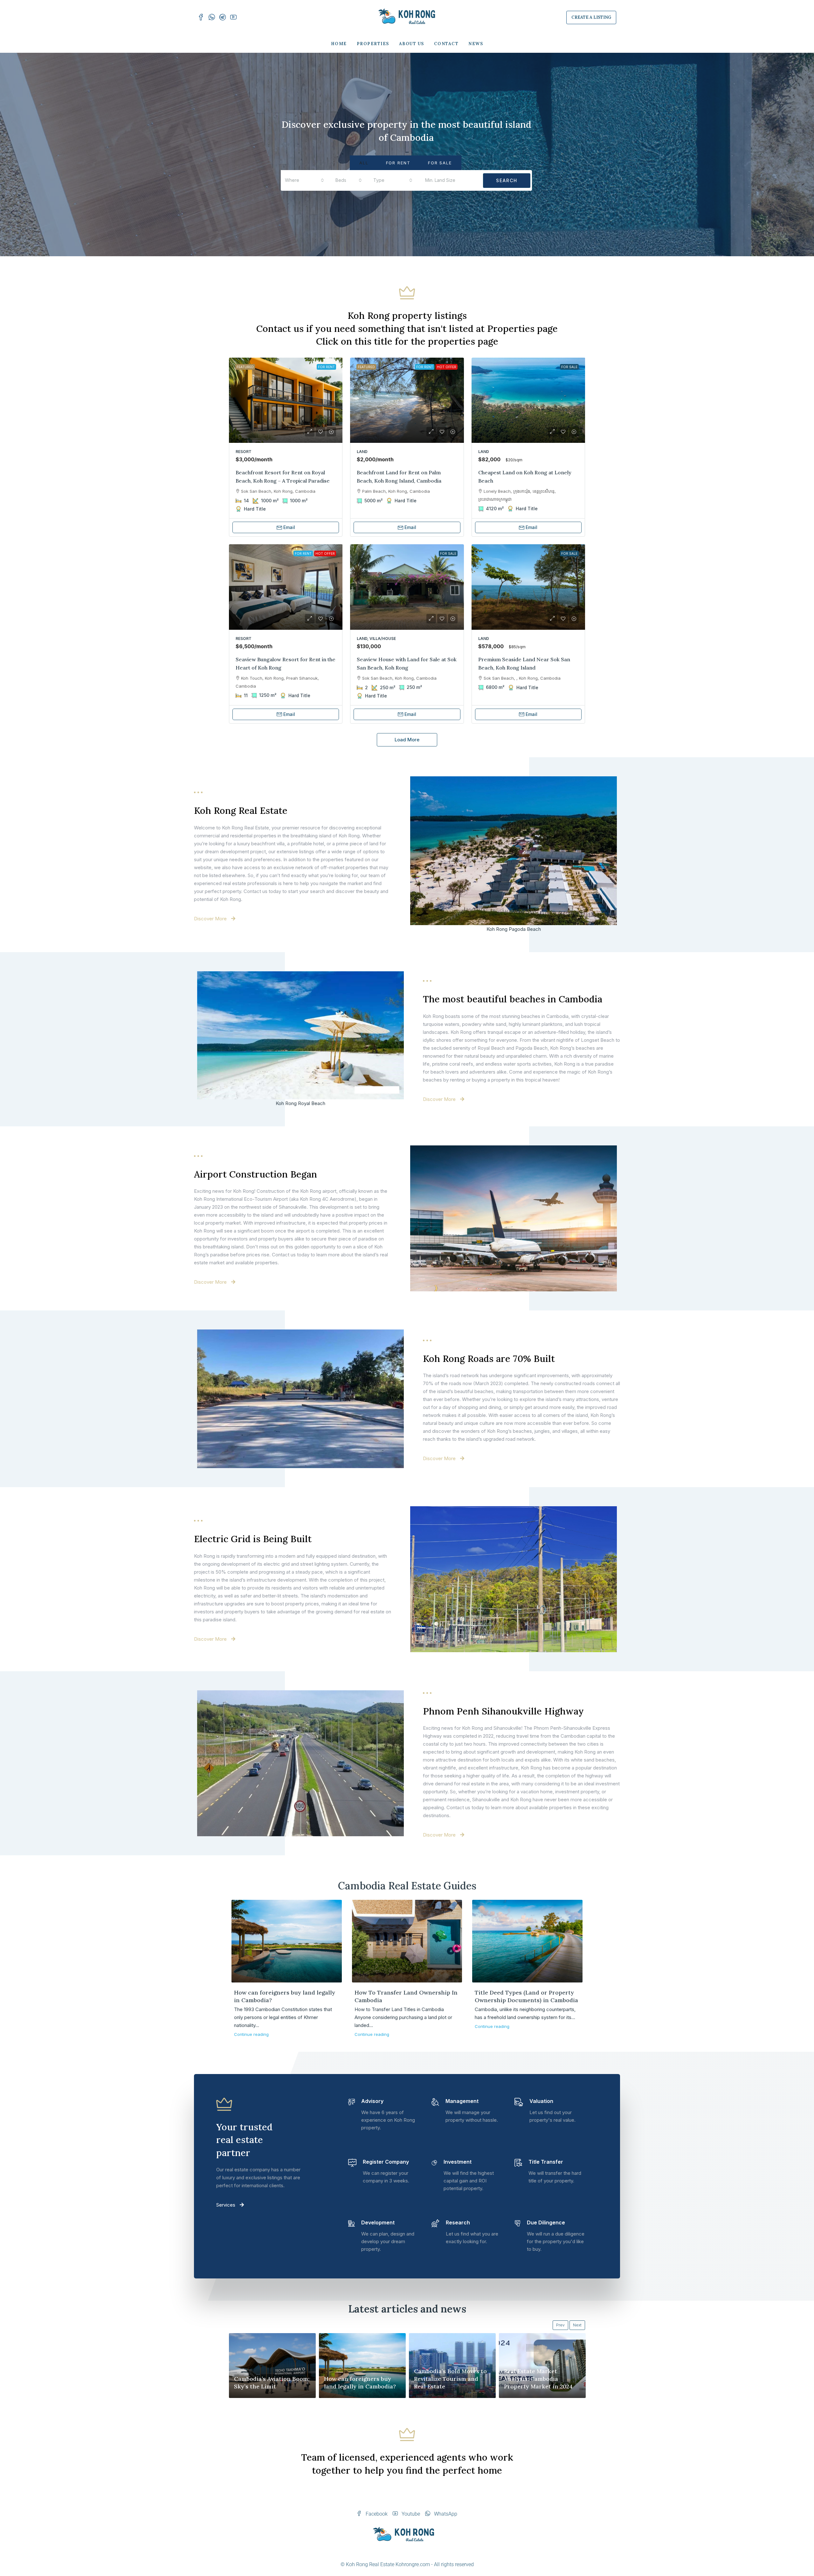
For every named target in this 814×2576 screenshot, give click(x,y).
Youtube (410, 2514)
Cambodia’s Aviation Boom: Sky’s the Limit (272, 2383)
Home (339, 44)
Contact (446, 44)
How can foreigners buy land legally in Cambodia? (360, 2383)
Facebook (376, 2514)
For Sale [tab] (440, 163)
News (476, 44)
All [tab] (364, 163)
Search (507, 180)
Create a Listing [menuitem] (591, 17)
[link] (286, 400)
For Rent (326, 367)
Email (289, 527)
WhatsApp (445, 2514)
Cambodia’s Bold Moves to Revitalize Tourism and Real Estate (450, 2379)
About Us (412, 44)
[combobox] (304, 180)
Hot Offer (447, 367)
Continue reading (251, 2034)
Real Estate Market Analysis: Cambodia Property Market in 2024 (538, 2379)
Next (577, 2325)
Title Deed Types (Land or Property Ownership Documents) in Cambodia (526, 1996)
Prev (560, 2325)
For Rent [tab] (398, 163)
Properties (373, 44)
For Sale (569, 367)
